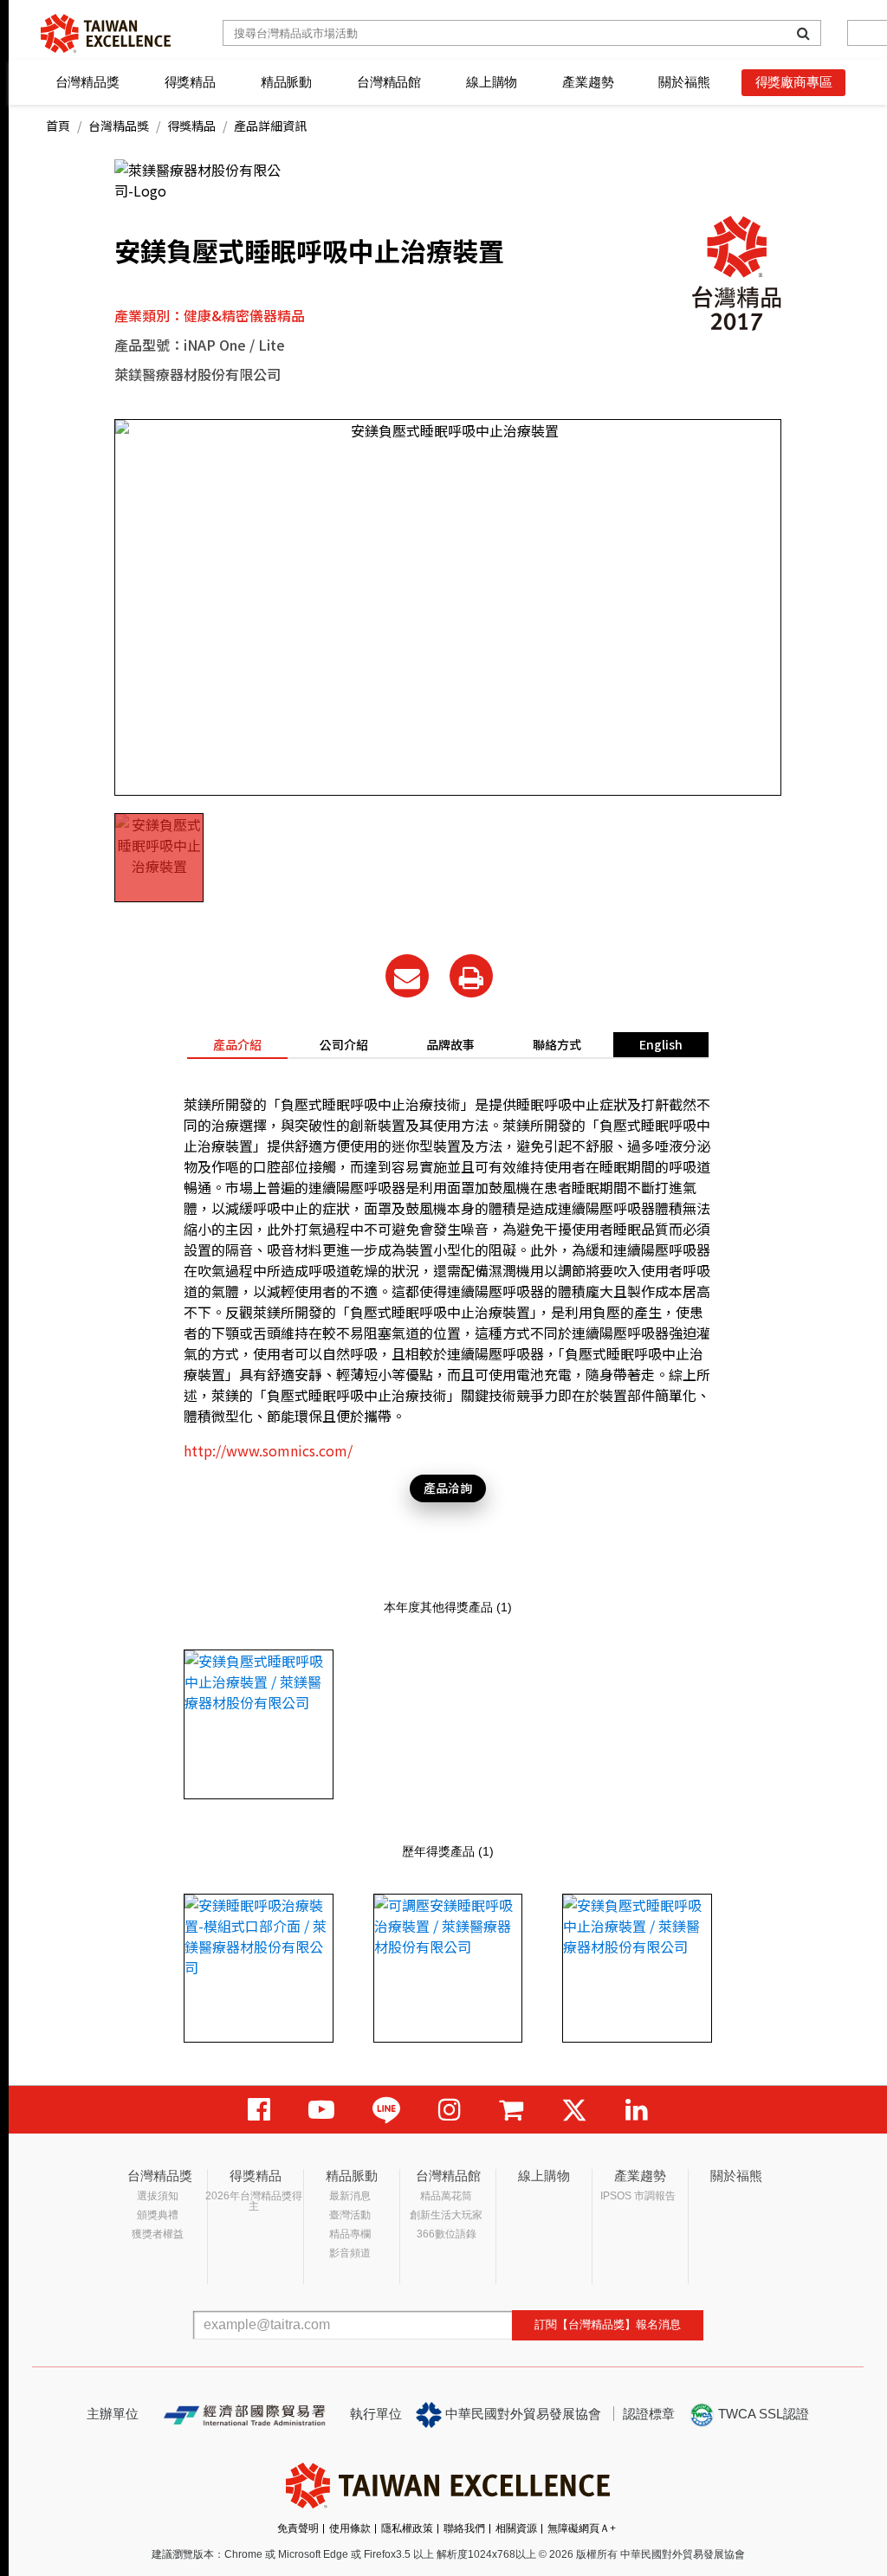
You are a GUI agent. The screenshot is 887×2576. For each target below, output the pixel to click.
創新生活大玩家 (446, 2215)
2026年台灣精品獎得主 (254, 2201)
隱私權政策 (407, 2528)
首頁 (58, 126)
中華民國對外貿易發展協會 (521, 2414)
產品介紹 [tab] (237, 1044)
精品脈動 (286, 82)
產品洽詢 (448, 1488)
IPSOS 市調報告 (638, 2196)
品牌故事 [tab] (450, 1044)
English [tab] (661, 1044)
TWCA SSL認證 (762, 2414)
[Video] (321, 2110)
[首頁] (106, 33)
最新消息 (350, 2196)
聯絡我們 (464, 2528)
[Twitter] (574, 2110)
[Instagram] (450, 2110)
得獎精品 (190, 82)
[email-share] (407, 976)
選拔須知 (158, 2196)
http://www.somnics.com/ (268, 1450)
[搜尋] (803, 33)
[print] (471, 976)
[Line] (386, 2110)
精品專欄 (350, 2234)
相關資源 (516, 2528)
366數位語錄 (447, 2234)
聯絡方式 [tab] (557, 1044)
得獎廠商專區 (794, 82)
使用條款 (350, 2528)
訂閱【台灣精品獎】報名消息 (608, 2324)
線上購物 (492, 82)
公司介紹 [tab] (344, 1044)
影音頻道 (350, 2253)
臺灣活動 (350, 2215)
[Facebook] (259, 2110)
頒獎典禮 (158, 2215)
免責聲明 (298, 2528)
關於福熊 (684, 82)
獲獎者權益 (158, 2234)
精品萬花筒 (446, 2196)
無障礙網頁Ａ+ (582, 2528)
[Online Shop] (511, 2110)
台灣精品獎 (87, 82)
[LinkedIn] (637, 2110)
